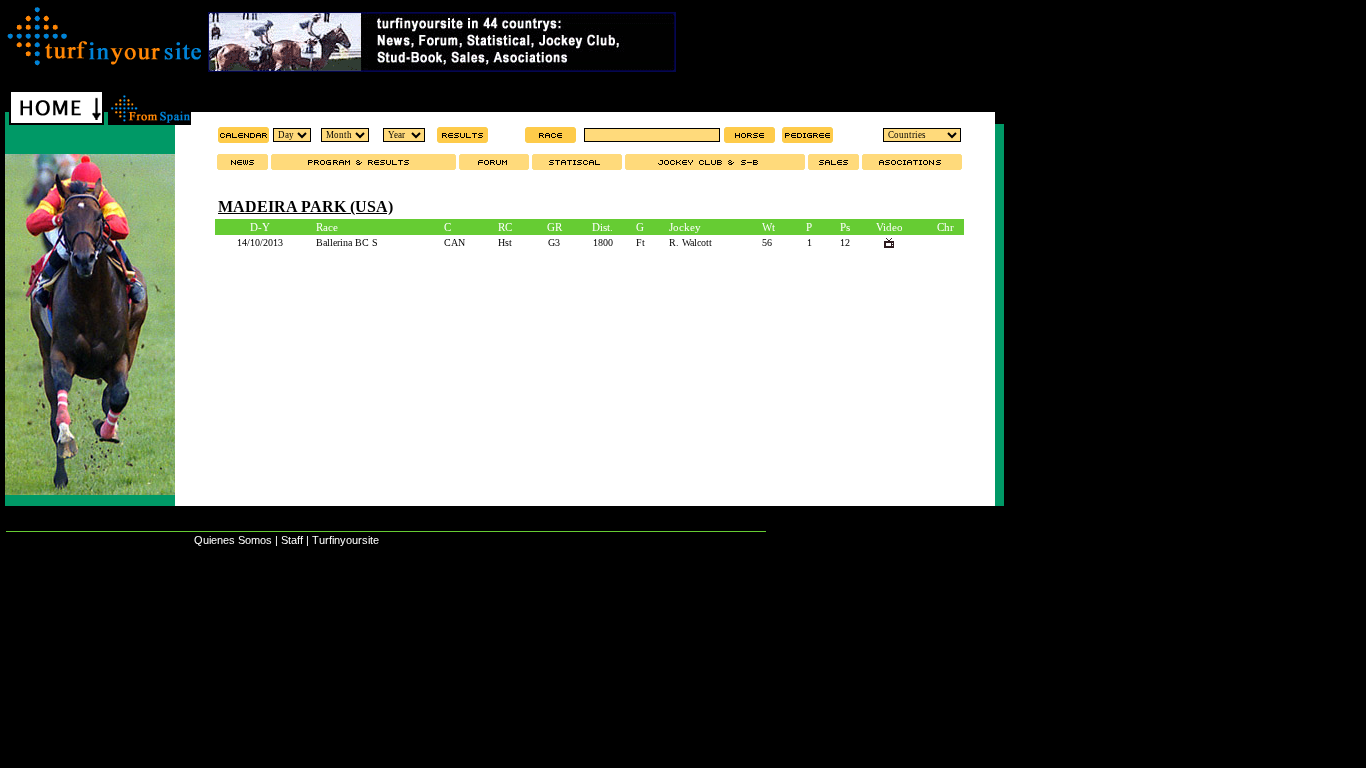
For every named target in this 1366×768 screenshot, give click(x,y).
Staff (292, 540)
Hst (505, 242)
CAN (454, 242)
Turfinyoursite (345, 540)
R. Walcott (690, 242)
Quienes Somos (233, 540)
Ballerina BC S (347, 242)
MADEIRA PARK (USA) (305, 206)
